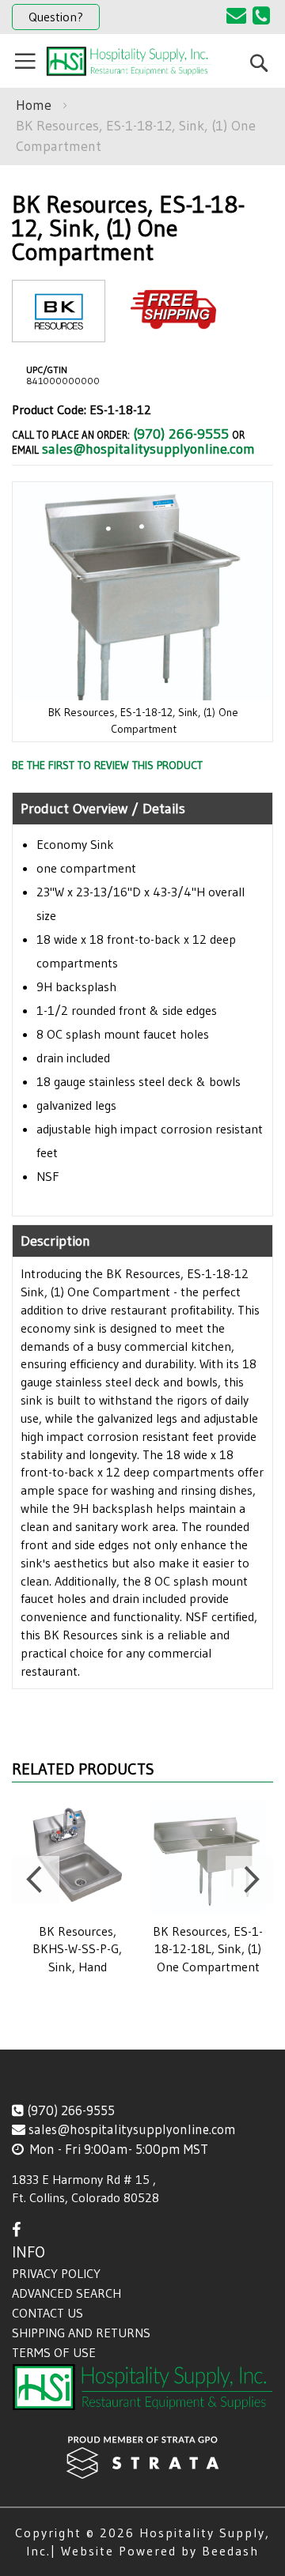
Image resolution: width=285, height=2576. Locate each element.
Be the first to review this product (107, 765)
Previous (36, 1880)
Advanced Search (66, 2293)
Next (249, 1880)
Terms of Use (54, 2352)
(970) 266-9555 (181, 434)
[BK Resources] (59, 329)
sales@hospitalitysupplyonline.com (148, 449)
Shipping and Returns (81, 2333)
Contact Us (47, 2313)
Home (34, 105)
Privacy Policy (56, 2273)
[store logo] (129, 61)
